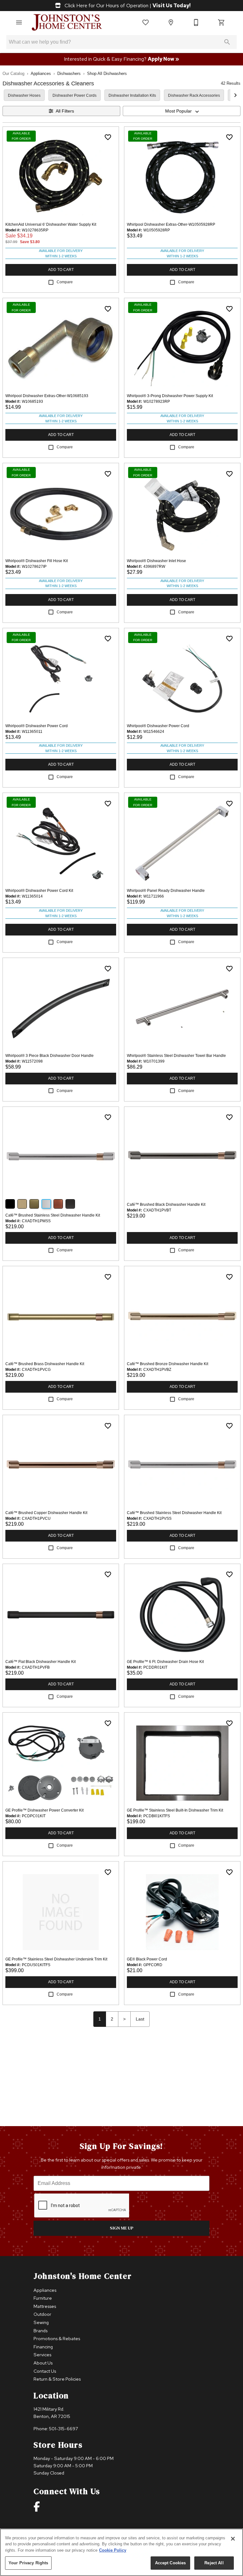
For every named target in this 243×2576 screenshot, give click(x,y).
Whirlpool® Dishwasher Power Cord (37, 726)
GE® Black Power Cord (147, 1959)
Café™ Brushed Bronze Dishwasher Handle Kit (168, 1364)
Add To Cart (61, 270)
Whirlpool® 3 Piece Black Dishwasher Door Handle (50, 1056)
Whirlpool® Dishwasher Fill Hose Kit (37, 561)
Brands (40, 2331)
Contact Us (45, 2371)
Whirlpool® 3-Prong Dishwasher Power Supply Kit (170, 396)
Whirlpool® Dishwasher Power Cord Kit (39, 891)
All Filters (65, 111)
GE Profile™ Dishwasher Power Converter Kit (44, 1810)
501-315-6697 (64, 2429)
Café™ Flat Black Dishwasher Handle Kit (40, 1662)
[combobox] (182, 111)
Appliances (41, 74)
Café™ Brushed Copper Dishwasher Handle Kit (46, 1513)
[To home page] (67, 22)
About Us (43, 2363)
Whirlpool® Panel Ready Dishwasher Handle (166, 891)
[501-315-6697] (196, 22)
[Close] (233, 2539)
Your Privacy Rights (28, 2563)
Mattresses (45, 2306)
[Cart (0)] (221, 22)
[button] (19, 22)
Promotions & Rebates (57, 2338)
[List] (146, 22)
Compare (65, 282)
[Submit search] (227, 42)
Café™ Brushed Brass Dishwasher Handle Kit (45, 1364)
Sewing (41, 2322)
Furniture (43, 2298)
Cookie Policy (113, 2550)
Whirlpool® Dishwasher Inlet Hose (156, 561)
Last (140, 2019)
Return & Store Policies (57, 2379)
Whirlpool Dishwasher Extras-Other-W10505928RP (171, 224)
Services (42, 2355)
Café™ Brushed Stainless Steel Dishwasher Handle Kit (53, 1215)
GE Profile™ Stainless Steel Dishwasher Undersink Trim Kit (56, 1959)
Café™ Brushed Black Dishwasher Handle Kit (166, 1205)
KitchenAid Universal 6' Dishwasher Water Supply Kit (51, 224)
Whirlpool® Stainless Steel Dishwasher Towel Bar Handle (176, 1056)
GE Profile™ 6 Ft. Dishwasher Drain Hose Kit (165, 1662)
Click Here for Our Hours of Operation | (127, 6)
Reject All (214, 2563)
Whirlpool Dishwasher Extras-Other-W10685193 (47, 396)
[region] (121, 2552)
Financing (43, 2347)
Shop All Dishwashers (107, 74)
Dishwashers (69, 74)
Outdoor (42, 2314)
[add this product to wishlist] (108, 137)
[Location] (171, 22)
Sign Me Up (122, 2228)
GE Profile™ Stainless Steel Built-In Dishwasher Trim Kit (175, 1810)
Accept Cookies (171, 2563)
